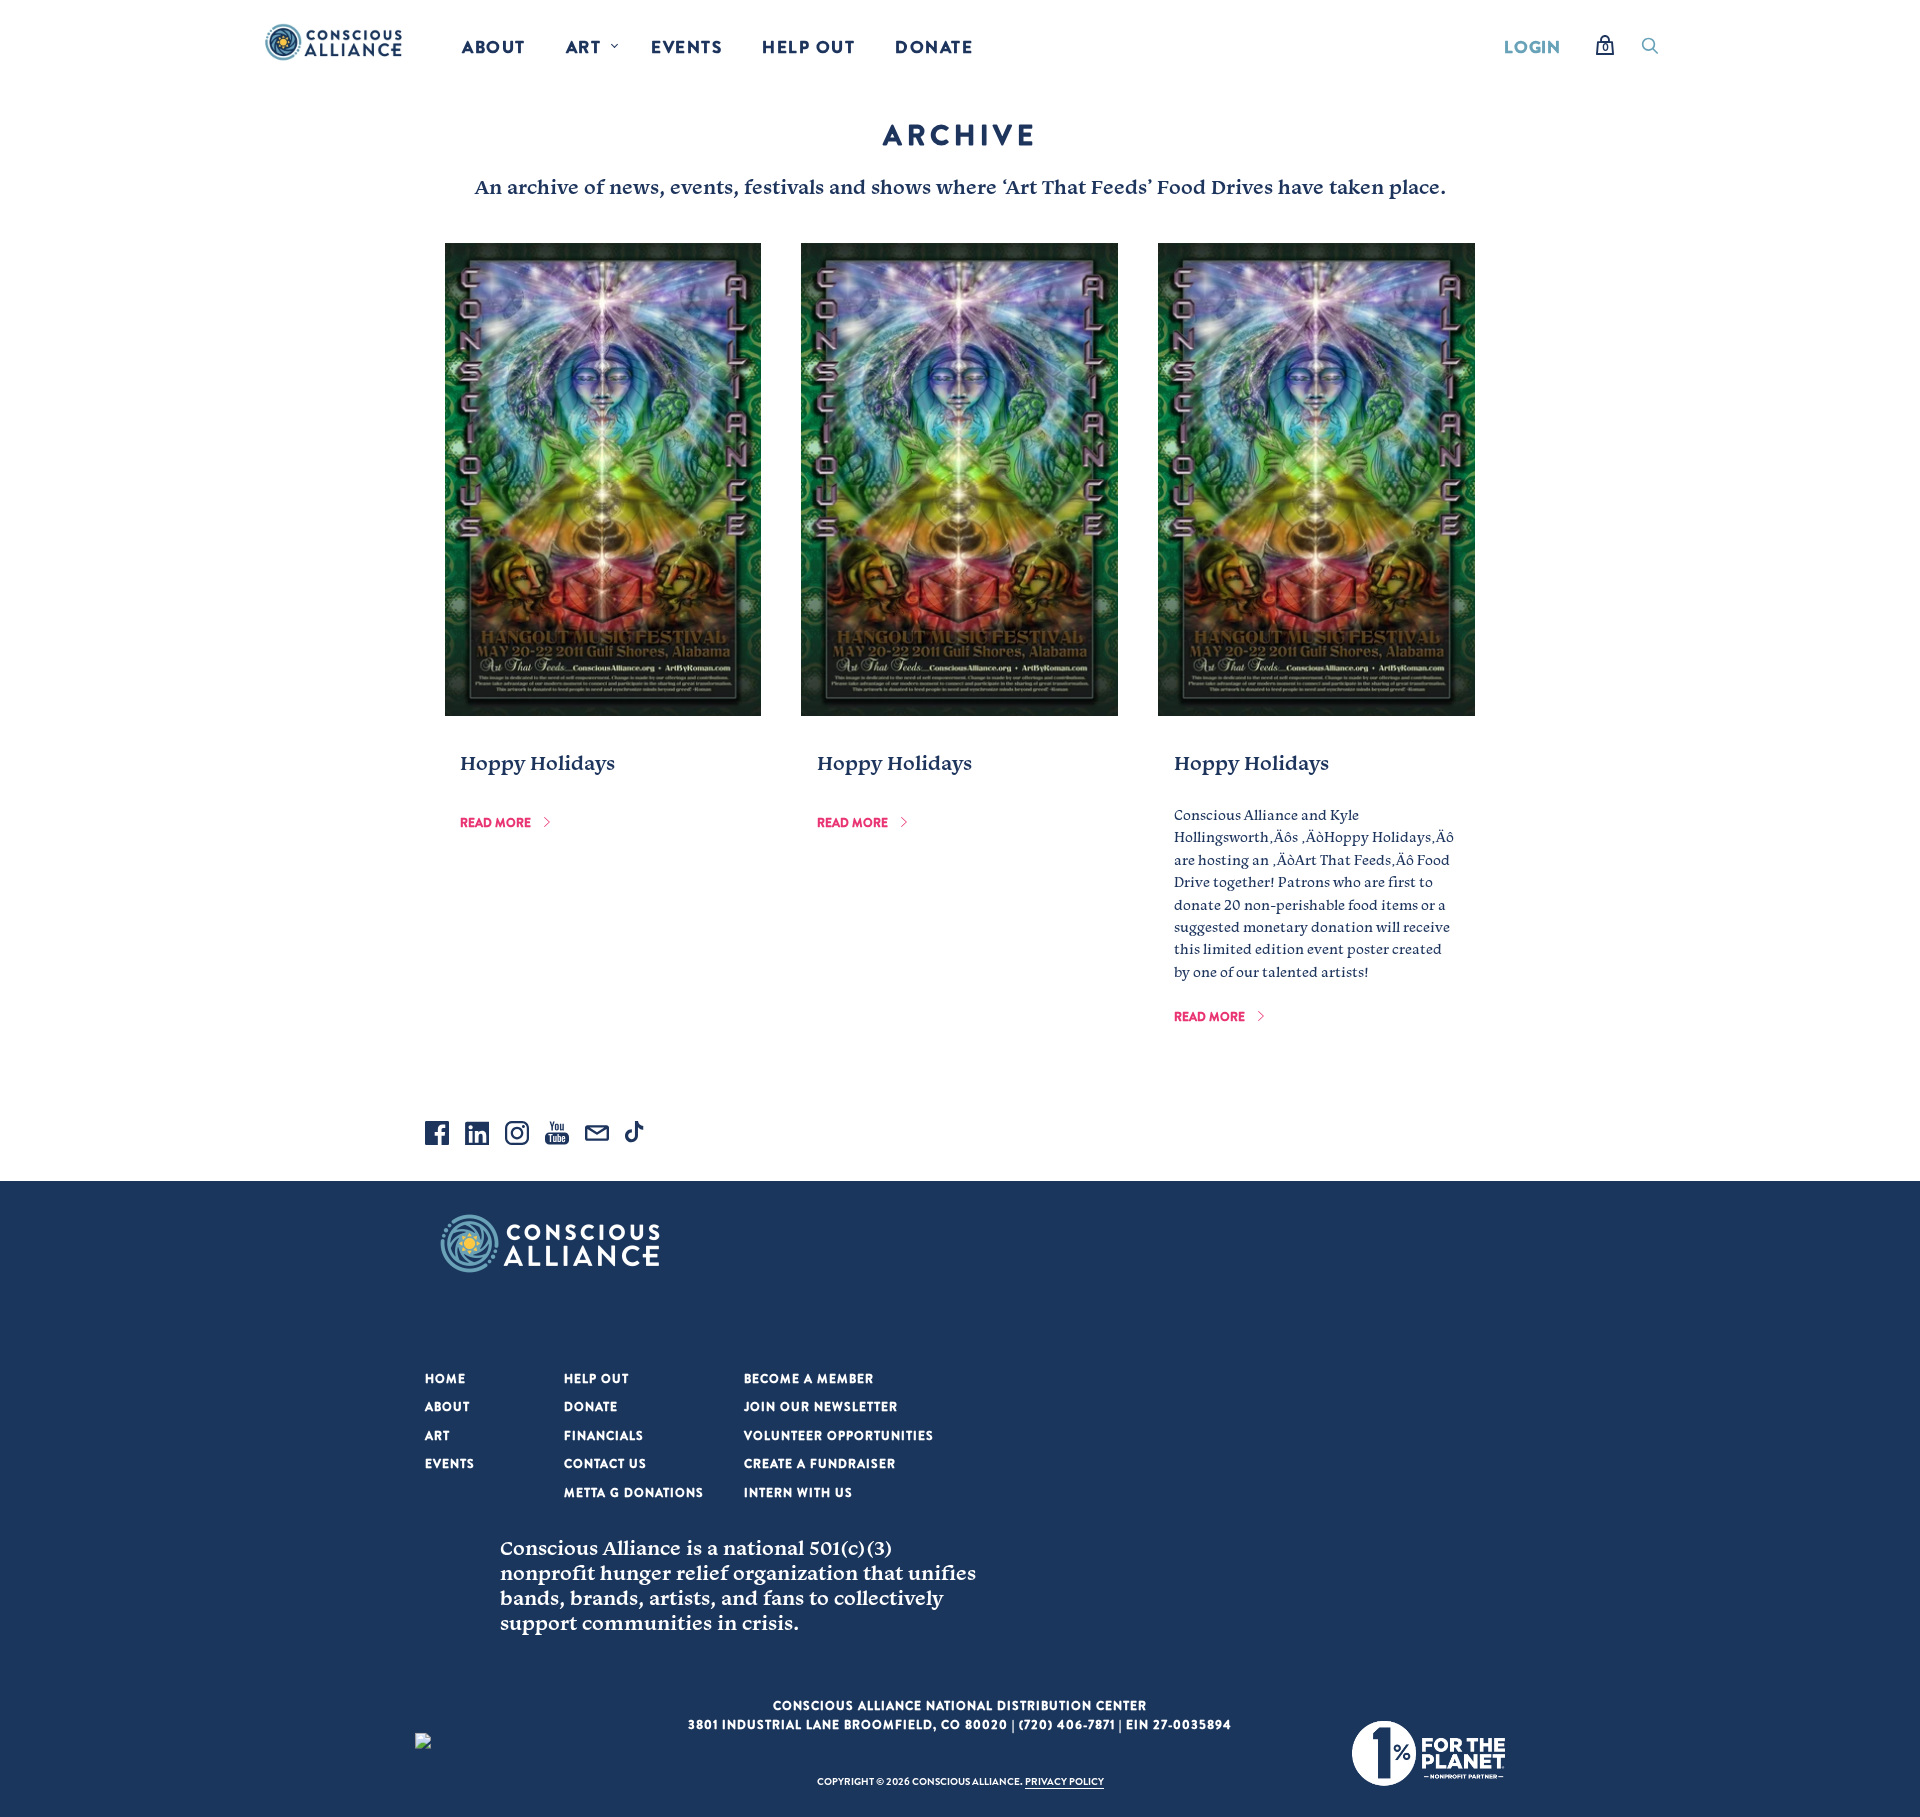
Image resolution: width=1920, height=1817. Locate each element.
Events (686, 46)
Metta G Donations (634, 1492)
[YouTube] (557, 1136)
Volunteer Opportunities (839, 1435)
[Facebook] (437, 1136)
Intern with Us (798, 1492)
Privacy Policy (1064, 1781)
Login (1532, 46)
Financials (604, 1435)
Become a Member (809, 1378)
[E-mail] (597, 1136)
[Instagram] (517, 1136)
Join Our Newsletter (821, 1406)
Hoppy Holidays (537, 763)
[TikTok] (637, 1136)
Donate (934, 46)
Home (445, 1378)
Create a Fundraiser (820, 1463)
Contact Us (605, 1463)
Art (584, 46)
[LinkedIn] (477, 1136)
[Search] (1650, 51)
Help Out (808, 46)
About (494, 46)
